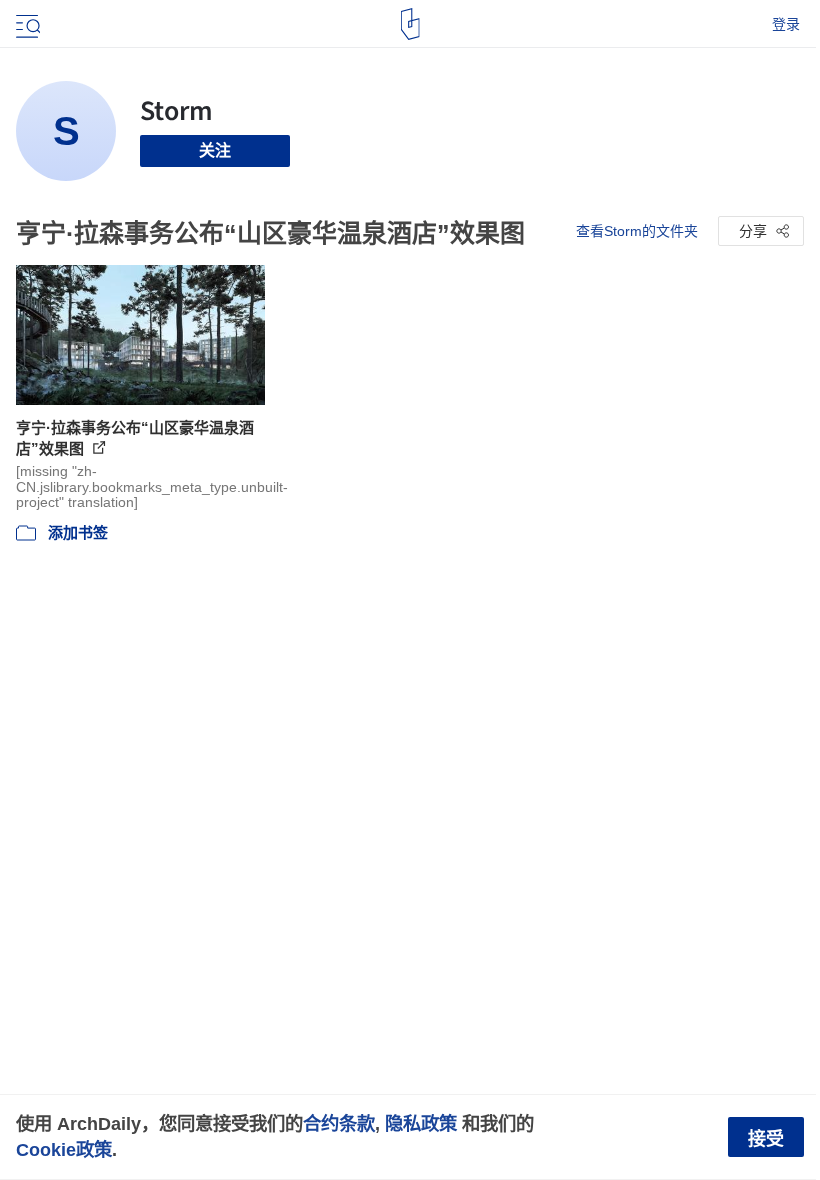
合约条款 (339, 1123)
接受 (766, 1139)
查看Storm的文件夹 (637, 231)
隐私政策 (421, 1123)
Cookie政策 (64, 1149)
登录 (786, 24)
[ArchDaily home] (410, 24)
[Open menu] (26, 24)
